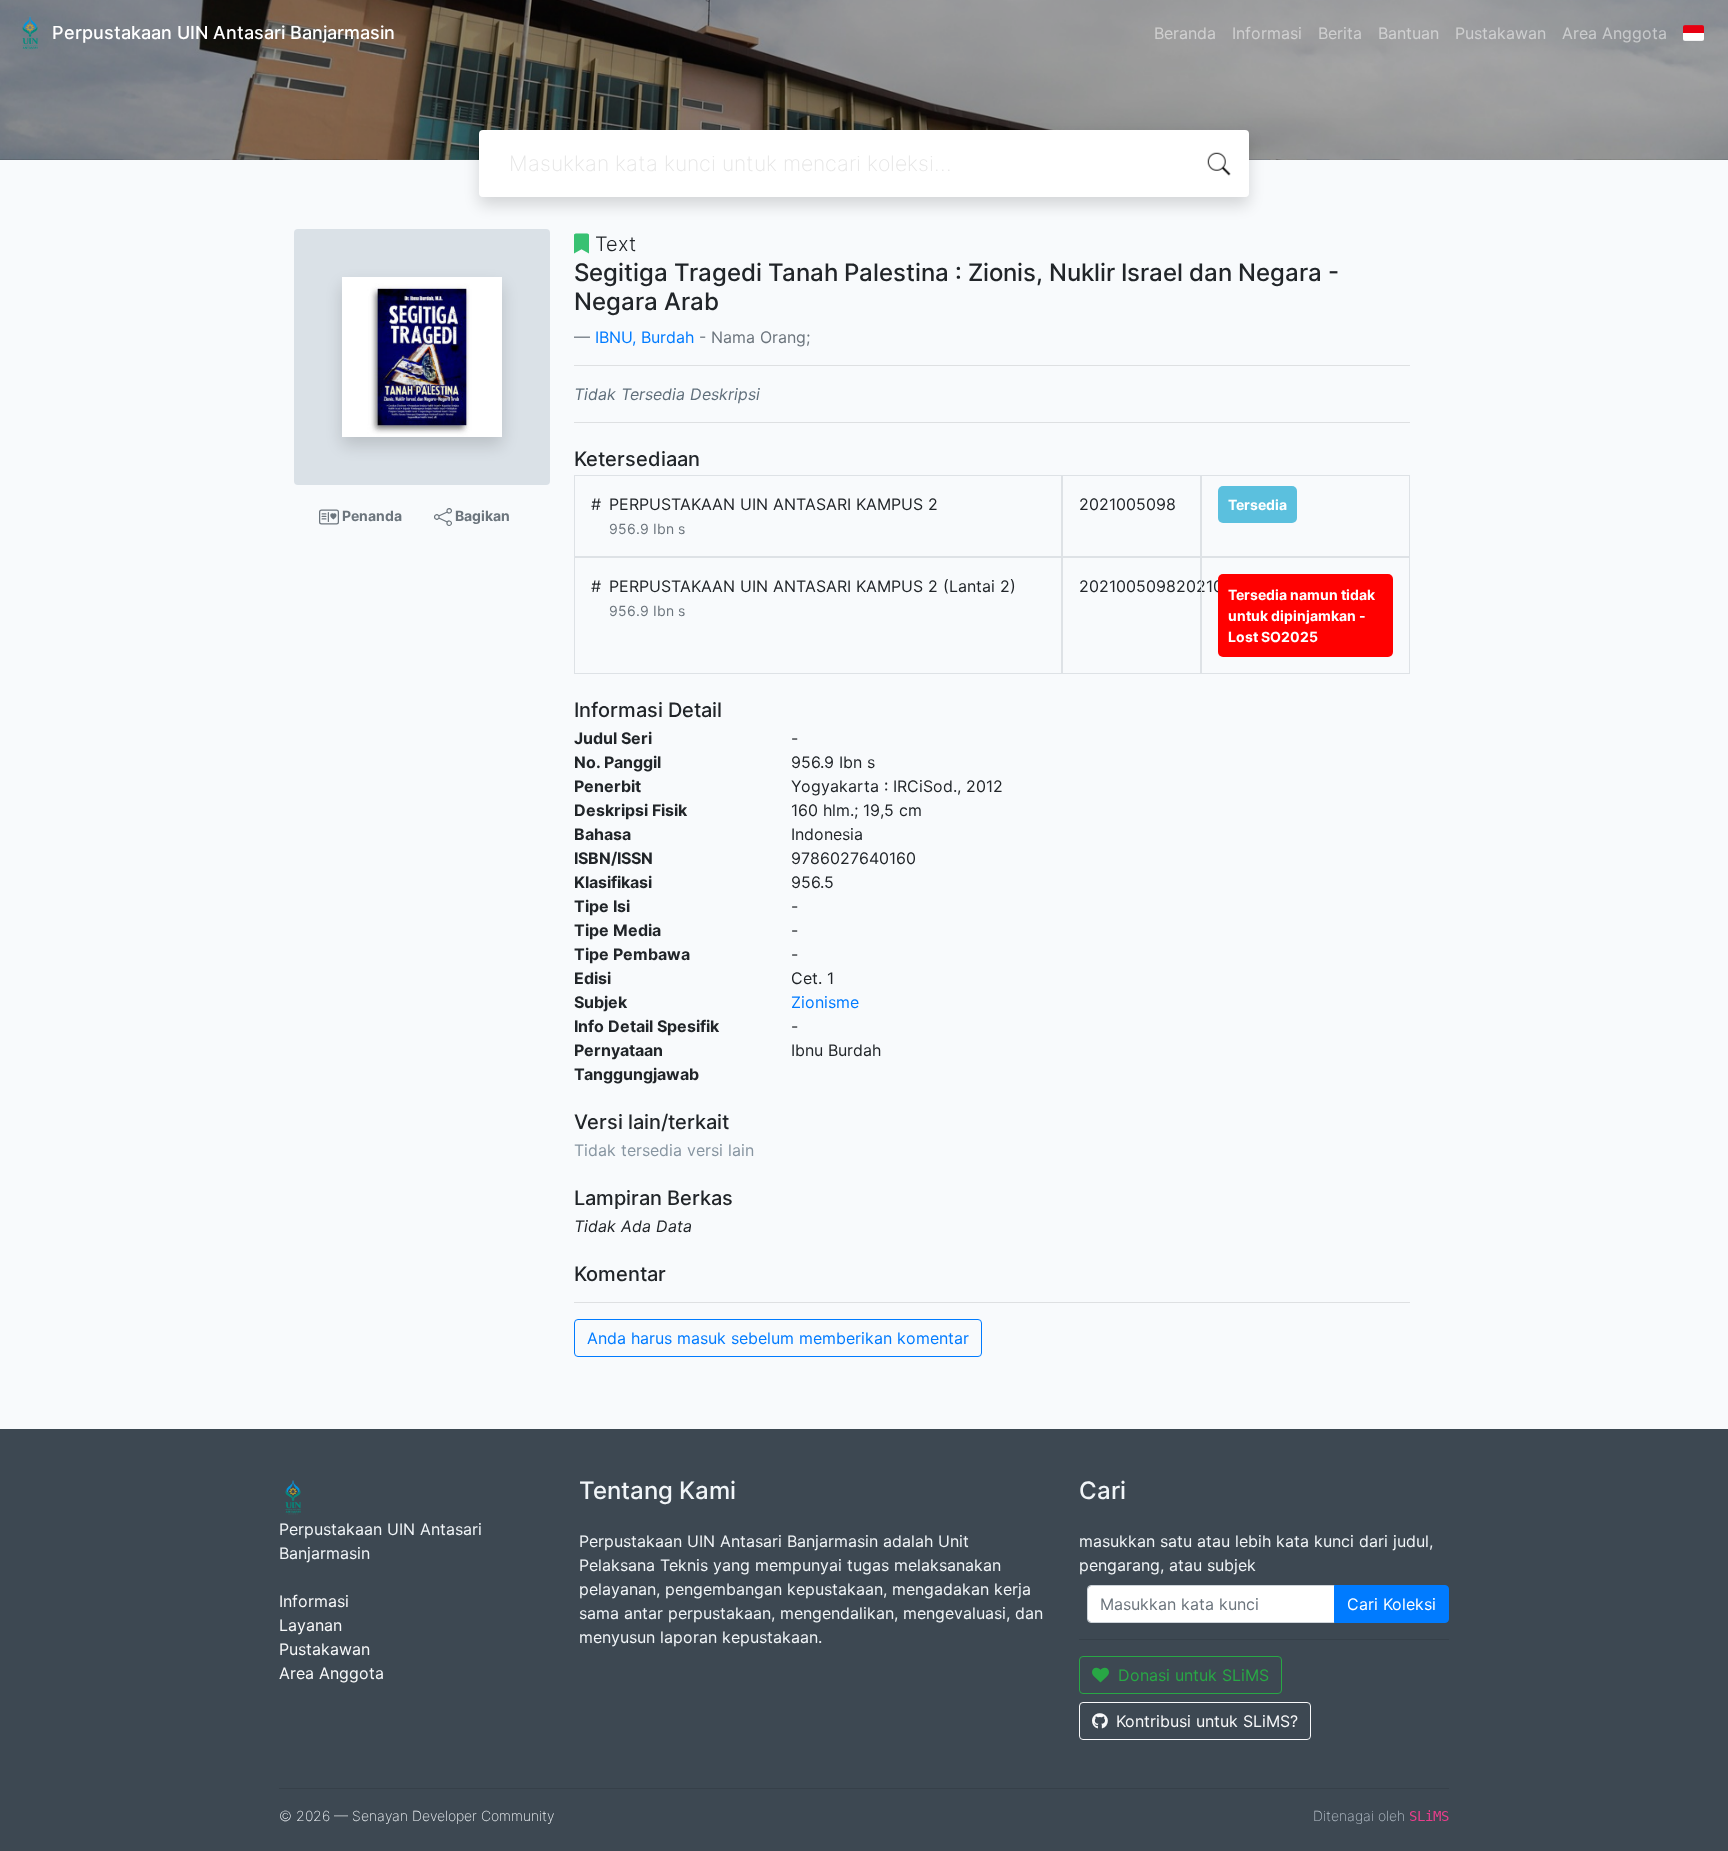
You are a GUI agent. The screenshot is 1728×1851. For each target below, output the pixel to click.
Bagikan (481, 515)
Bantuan (1408, 33)
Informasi (1267, 33)
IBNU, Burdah (644, 337)
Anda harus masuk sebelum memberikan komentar (778, 1338)
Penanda (370, 515)
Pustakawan (1500, 33)
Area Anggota (1614, 33)
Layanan (310, 1625)
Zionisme (825, 1002)
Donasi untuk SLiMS (1193, 1675)
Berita (1340, 33)
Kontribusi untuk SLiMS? (1207, 1721)
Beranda (1185, 33)
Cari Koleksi (1391, 1604)
